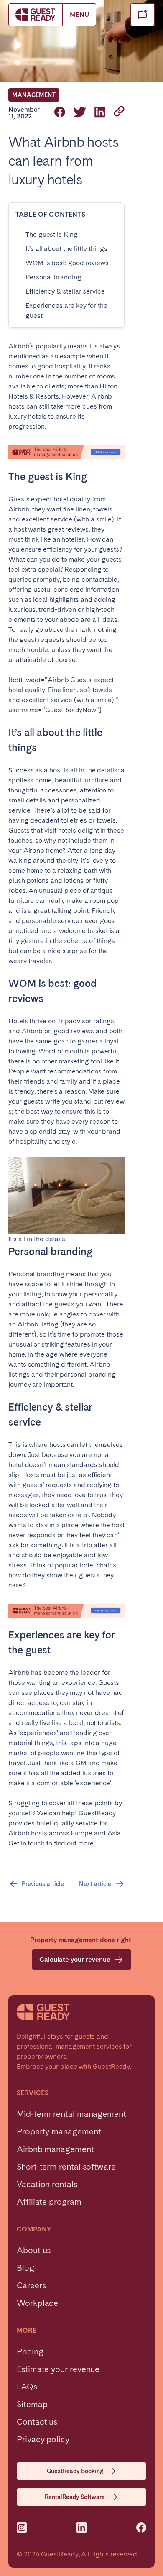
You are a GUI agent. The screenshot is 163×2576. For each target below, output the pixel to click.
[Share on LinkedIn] (100, 113)
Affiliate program (49, 2202)
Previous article (43, 1884)
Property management (59, 2131)
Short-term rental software (66, 2167)
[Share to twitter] (80, 113)
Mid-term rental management (71, 2114)
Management (34, 95)
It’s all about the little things (66, 249)
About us (34, 2250)
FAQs (27, 2387)
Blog (25, 2268)
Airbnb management (55, 2149)
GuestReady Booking (75, 2471)
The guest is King (52, 234)
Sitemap (32, 2404)
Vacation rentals (47, 2184)
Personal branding (53, 277)
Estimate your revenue (58, 2369)
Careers (31, 2285)
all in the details (94, 770)
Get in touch (27, 1843)
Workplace (37, 2303)
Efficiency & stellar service (65, 291)
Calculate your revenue (75, 1959)
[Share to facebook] (60, 113)
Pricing (30, 2351)
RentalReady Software (75, 2497)
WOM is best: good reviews (67, 263)
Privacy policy (43, 2439)
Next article (95, 1884)
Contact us (37, 2422)
